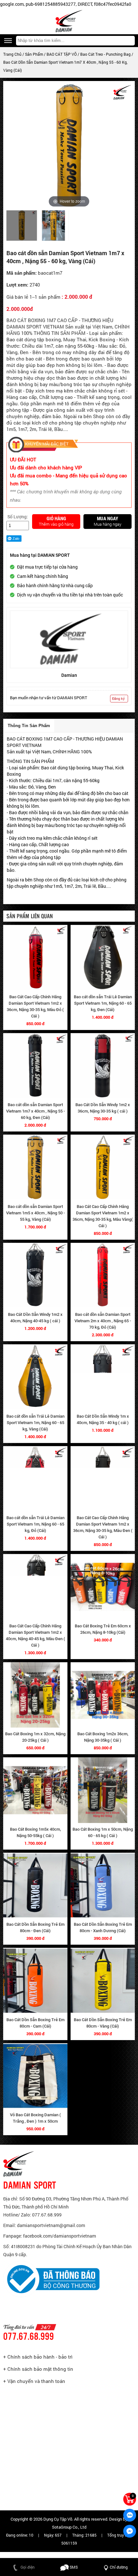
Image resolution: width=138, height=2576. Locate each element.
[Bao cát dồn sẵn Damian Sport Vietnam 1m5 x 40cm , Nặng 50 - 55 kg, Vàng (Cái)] (35, 1167)
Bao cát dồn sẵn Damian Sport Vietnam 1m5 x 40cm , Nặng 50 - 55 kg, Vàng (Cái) (35, 1213)
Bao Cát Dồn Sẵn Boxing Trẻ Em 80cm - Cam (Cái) (35, 2023)
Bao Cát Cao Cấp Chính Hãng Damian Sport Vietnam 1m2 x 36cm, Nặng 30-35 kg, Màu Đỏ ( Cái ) (35, 1006)
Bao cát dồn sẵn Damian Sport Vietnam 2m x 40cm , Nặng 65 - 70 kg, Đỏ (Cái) (103, 1321)
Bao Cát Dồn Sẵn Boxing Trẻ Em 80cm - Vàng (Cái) (103, 2023)
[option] (22, 226)
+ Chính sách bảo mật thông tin (38, 2369)
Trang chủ (12, 54)
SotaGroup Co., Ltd (69, 2527)
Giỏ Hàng (56, 519)
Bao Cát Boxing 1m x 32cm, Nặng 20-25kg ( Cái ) (35, 1737)
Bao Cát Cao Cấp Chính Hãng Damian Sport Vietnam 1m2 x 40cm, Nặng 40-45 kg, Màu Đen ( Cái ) (35, 1636)
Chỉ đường (119, 2567)
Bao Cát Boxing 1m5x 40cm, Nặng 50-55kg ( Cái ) (35, 1832)
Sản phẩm (34, 54)
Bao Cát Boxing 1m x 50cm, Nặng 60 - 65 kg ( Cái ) (103, 1832)
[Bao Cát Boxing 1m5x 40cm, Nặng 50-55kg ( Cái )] (35, 1790)
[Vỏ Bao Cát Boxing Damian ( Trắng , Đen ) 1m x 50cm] (35, 2076)
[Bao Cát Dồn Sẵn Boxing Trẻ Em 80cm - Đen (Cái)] (35, 1886)
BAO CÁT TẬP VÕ (62, 54)
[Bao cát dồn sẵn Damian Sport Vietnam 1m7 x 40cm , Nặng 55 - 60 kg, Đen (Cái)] (35, 1066)
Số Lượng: (18, 517)
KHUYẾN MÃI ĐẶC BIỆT (47, 444)
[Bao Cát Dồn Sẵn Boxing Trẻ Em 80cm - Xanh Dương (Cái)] (103, 1886)
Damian (69, 675)
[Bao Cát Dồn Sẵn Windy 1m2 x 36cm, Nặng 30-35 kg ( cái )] (103, 1066)
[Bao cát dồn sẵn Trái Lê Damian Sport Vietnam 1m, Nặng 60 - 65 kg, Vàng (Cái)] (35, 1377)
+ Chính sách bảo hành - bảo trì (38, 2357)
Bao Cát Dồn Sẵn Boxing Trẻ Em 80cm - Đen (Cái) (35, 1928)
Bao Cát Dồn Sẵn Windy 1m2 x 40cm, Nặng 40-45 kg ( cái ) (35, 1318)
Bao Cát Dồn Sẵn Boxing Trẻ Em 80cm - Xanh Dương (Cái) (103, 1928)
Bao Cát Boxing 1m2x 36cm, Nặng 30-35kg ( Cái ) (103, 1737)
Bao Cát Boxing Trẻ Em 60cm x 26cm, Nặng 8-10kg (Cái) (103, 1629)
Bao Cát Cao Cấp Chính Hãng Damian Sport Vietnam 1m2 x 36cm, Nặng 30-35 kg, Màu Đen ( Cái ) (103, 1527)
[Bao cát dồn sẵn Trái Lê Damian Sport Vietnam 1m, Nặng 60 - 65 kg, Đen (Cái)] (103, 958)
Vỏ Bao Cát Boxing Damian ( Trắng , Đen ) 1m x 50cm (35, 2118)
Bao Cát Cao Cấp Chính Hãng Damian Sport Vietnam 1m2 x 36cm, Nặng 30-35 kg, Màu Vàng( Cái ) (103, 1216)
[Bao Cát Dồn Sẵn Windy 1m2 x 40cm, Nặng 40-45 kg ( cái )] (35, 1276)
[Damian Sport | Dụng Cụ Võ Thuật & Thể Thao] (69, 21)
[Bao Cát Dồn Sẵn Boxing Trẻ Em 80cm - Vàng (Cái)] (103, 1981)
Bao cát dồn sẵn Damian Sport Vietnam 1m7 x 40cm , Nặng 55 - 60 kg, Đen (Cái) (35, 1111)
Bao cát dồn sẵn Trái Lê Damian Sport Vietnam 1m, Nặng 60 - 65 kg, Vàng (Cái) (35, 1423)
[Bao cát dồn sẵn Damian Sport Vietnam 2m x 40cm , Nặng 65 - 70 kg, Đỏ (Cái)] (103, 1276)
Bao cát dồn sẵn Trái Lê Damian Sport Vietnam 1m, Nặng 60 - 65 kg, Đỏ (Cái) (35, 1524)
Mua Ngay (108, 519)
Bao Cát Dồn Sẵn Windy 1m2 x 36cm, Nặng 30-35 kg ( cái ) (103, 1108)
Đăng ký (118, 698)
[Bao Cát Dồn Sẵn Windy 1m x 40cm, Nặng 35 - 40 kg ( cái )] (103, 1377)
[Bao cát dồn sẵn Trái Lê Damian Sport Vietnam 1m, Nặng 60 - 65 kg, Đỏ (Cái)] (35, 1479)
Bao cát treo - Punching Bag (106, 54)
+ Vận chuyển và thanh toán (34, 2381)
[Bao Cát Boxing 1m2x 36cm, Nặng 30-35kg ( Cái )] (103, 1695)
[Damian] (69, 639)
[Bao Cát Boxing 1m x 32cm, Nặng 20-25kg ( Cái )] (35, 1695)
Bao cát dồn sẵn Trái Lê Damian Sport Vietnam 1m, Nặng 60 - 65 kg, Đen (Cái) (103, 1003)
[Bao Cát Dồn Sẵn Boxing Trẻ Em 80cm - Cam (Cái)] (35, 1981)
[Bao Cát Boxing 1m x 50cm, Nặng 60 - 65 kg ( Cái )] (103, 1790)
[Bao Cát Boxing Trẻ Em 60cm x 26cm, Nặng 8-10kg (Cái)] (103, 1587)
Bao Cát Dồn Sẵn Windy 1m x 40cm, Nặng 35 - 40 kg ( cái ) (103, 1419)
